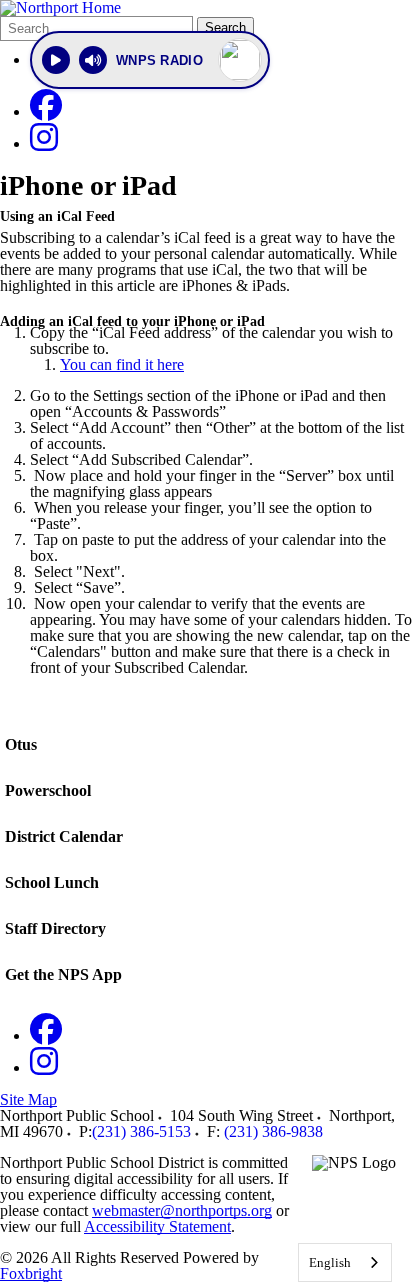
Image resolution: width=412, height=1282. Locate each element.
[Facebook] (46, 111)
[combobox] (345, 1262)
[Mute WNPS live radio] (93, 60)
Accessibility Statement (157, 1226)
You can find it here (122, 364)
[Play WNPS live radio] (56, 60)
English (330, 1262)
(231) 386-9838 (273, 1131)
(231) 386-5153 (141, 1131)
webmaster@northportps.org (182, 1210)
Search (225, 27)
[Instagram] (44, 143)
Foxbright (31, 1273)
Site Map (28, 1099)
